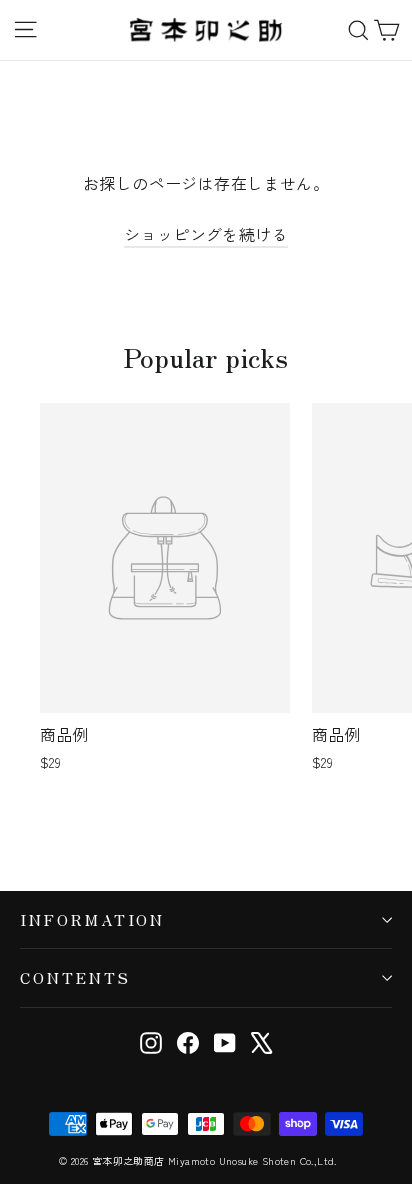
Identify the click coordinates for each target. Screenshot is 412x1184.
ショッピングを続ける (206, 234)
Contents (75, 977)
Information (92, 919)
